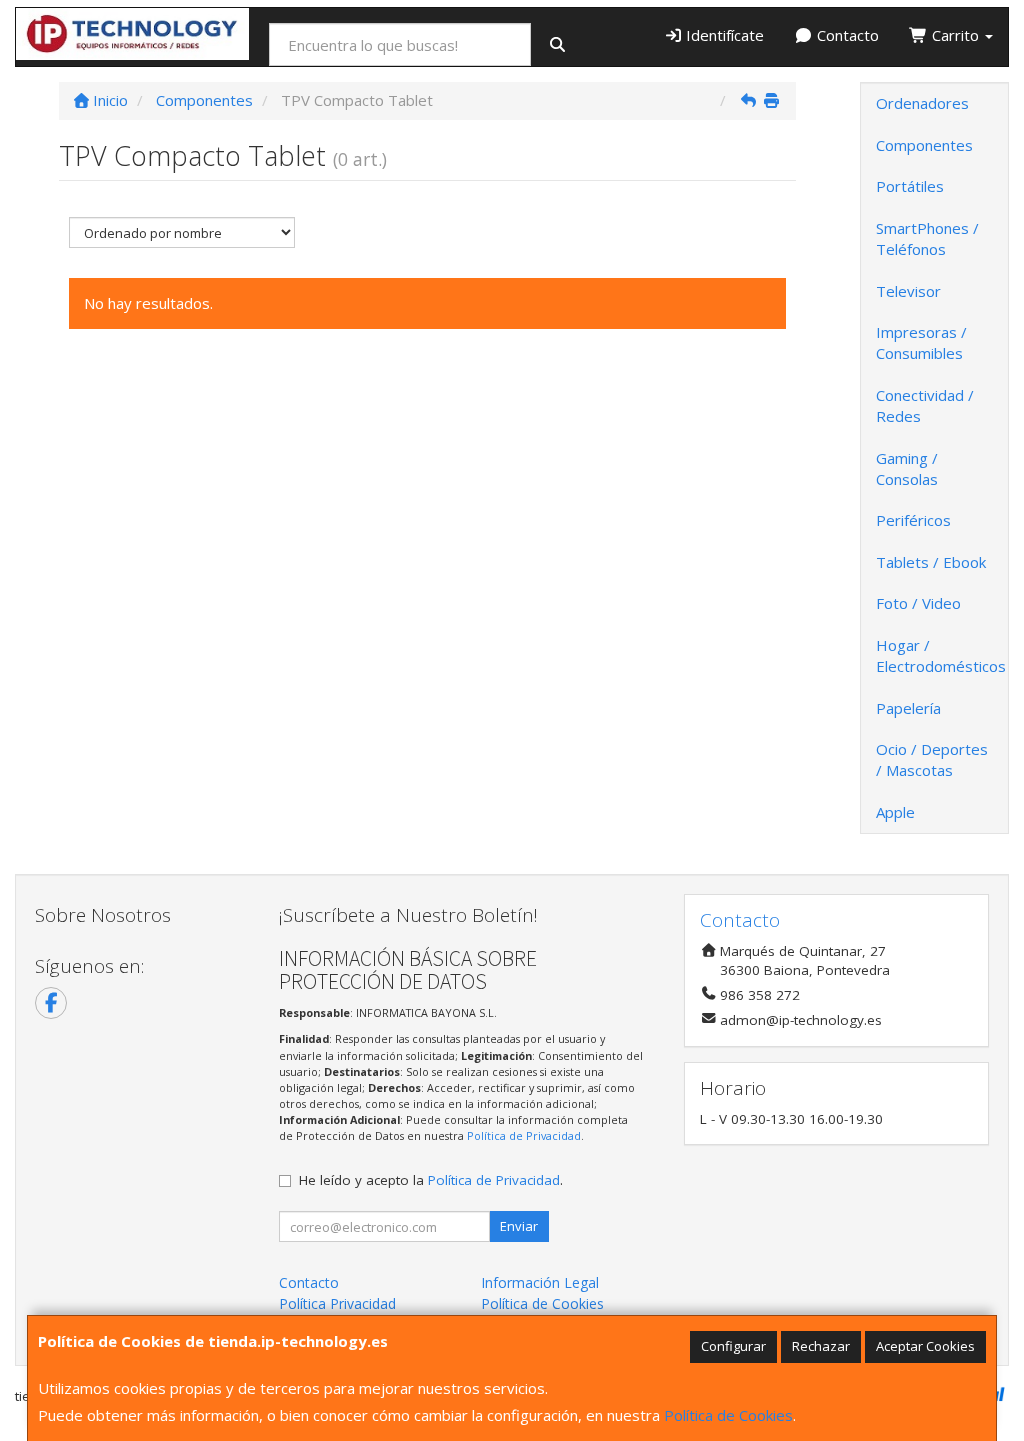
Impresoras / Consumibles (921, 342)
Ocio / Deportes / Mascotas (932, 759)
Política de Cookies (728, 1415)
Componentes (924, 145)
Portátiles (910, 186)
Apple (895, 812)
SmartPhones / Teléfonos (927, 238)
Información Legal (540, 1282)
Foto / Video (918, 603)
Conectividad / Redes (925, 405)
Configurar (733, 1346)
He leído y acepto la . (431, 1180)
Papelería (908, 708)
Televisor (908, 291)
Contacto (846, 35)
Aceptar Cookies (925, 1346)
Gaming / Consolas (907, 468)
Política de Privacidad (524, 1135)
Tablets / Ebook (931, 562)
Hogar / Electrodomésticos (941, 655)
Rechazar (821, 1346)
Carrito (955, 35)
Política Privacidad (337, 1303)
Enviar (519, 1226)
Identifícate (723, 35)
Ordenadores (922, 103)
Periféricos (913, 520)
